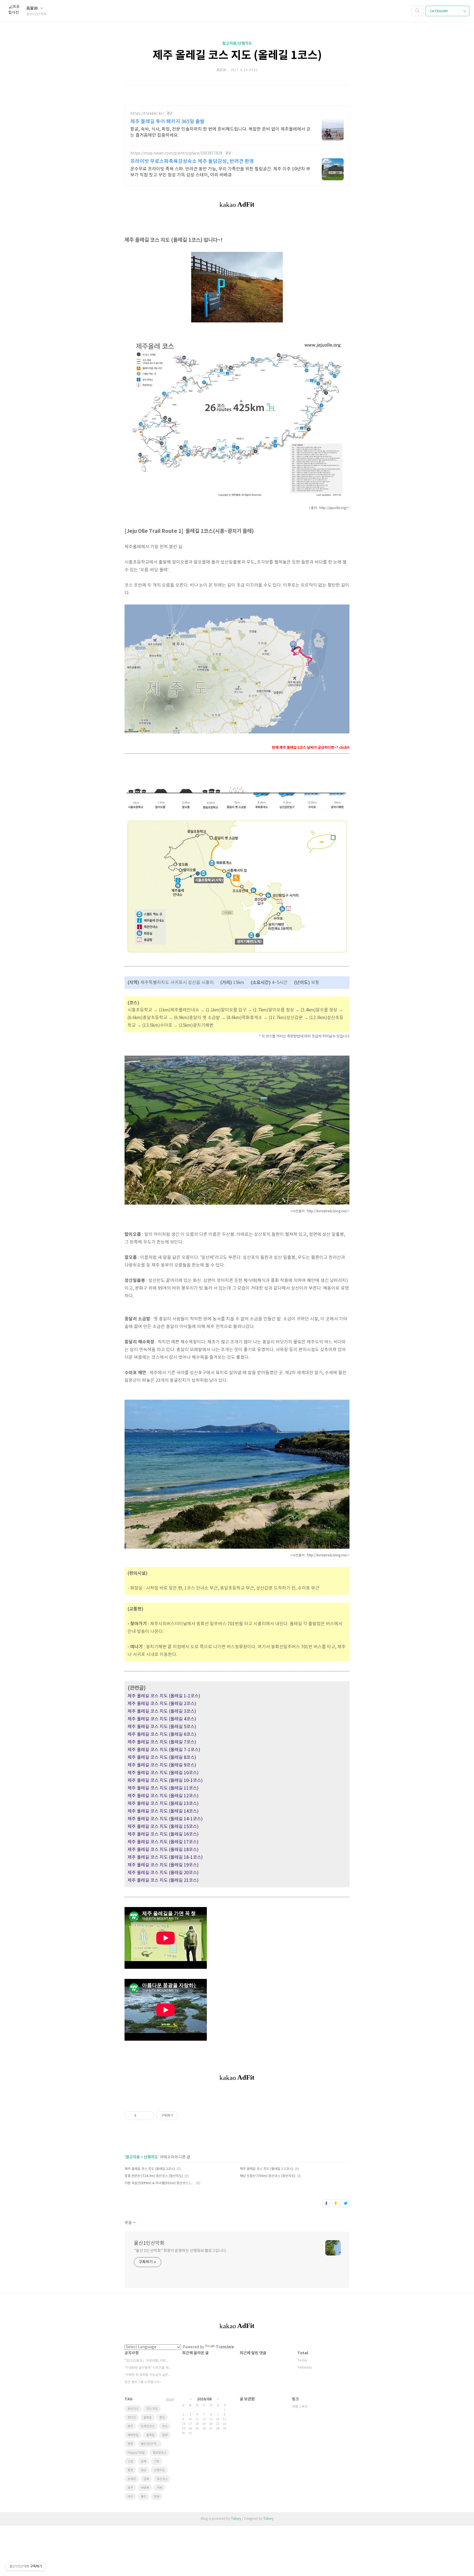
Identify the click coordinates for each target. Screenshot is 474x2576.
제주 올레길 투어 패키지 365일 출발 (167, 122)
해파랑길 (133, 2435)
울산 (143, 2497)
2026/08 (204, 2399)
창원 (157, 2497)
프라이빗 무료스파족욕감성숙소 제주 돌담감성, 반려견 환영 (192, 161)
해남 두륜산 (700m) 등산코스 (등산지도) (268, 2176)
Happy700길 (136, 2453)
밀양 (165, 2435)
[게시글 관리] (148, 2116)
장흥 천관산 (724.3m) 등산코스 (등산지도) (154, 2176)
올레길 (148, 2418)
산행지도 (151, 2157)
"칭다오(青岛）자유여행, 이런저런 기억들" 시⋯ (148, 2361)
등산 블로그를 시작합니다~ (143, 2382)
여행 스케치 (300, 2407)
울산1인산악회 (149, 2243)
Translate (225, 2347)
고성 (130, 2461)
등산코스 (162, 2479)
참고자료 (133, 2157)
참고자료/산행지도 (237, 43)
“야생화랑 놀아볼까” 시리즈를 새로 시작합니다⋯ (148, 2368)
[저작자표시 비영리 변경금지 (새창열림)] (185, 2116)
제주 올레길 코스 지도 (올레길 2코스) (150, 2169)
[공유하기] (141, 2116)
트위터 (345, 2203)
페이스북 (326, 2203)
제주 (130, 2426)
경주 (130, 2488)
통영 (130, 2470)
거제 (159, 2488)
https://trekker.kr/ (147, 114)
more (170, 2399)
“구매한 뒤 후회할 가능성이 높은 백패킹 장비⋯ (148, 2375)
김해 (146, 2479)
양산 (143, 2470)
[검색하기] (417, 11)
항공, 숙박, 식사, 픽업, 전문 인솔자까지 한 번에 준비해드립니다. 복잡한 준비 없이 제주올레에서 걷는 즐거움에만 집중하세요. (220, 132)
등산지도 (133, 2409)
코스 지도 (152, 2409)
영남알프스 (159, 2453)
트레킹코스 (148, 2426)
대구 (130, 2497)
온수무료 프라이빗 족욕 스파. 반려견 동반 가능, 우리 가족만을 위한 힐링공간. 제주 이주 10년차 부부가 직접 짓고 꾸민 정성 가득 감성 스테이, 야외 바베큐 (220, 172)
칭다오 (132, 2418)
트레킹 (132, 2479)
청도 (162, 2418)
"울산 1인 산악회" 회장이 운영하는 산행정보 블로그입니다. (180, 2251)
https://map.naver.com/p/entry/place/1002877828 (176, 153)
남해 (143, 2461)
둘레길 (150, 2435)
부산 (165, 2426)
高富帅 (33, 8)
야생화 (145, 2488)
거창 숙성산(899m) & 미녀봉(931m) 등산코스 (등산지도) (160, 2183)
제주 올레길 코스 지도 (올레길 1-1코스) (266, 2169)
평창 (130, 2444)
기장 (157, 2461)
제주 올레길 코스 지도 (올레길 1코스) (237, 55)
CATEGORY (439, 11)
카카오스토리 (336, 2203)
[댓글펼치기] (134, 2223)
